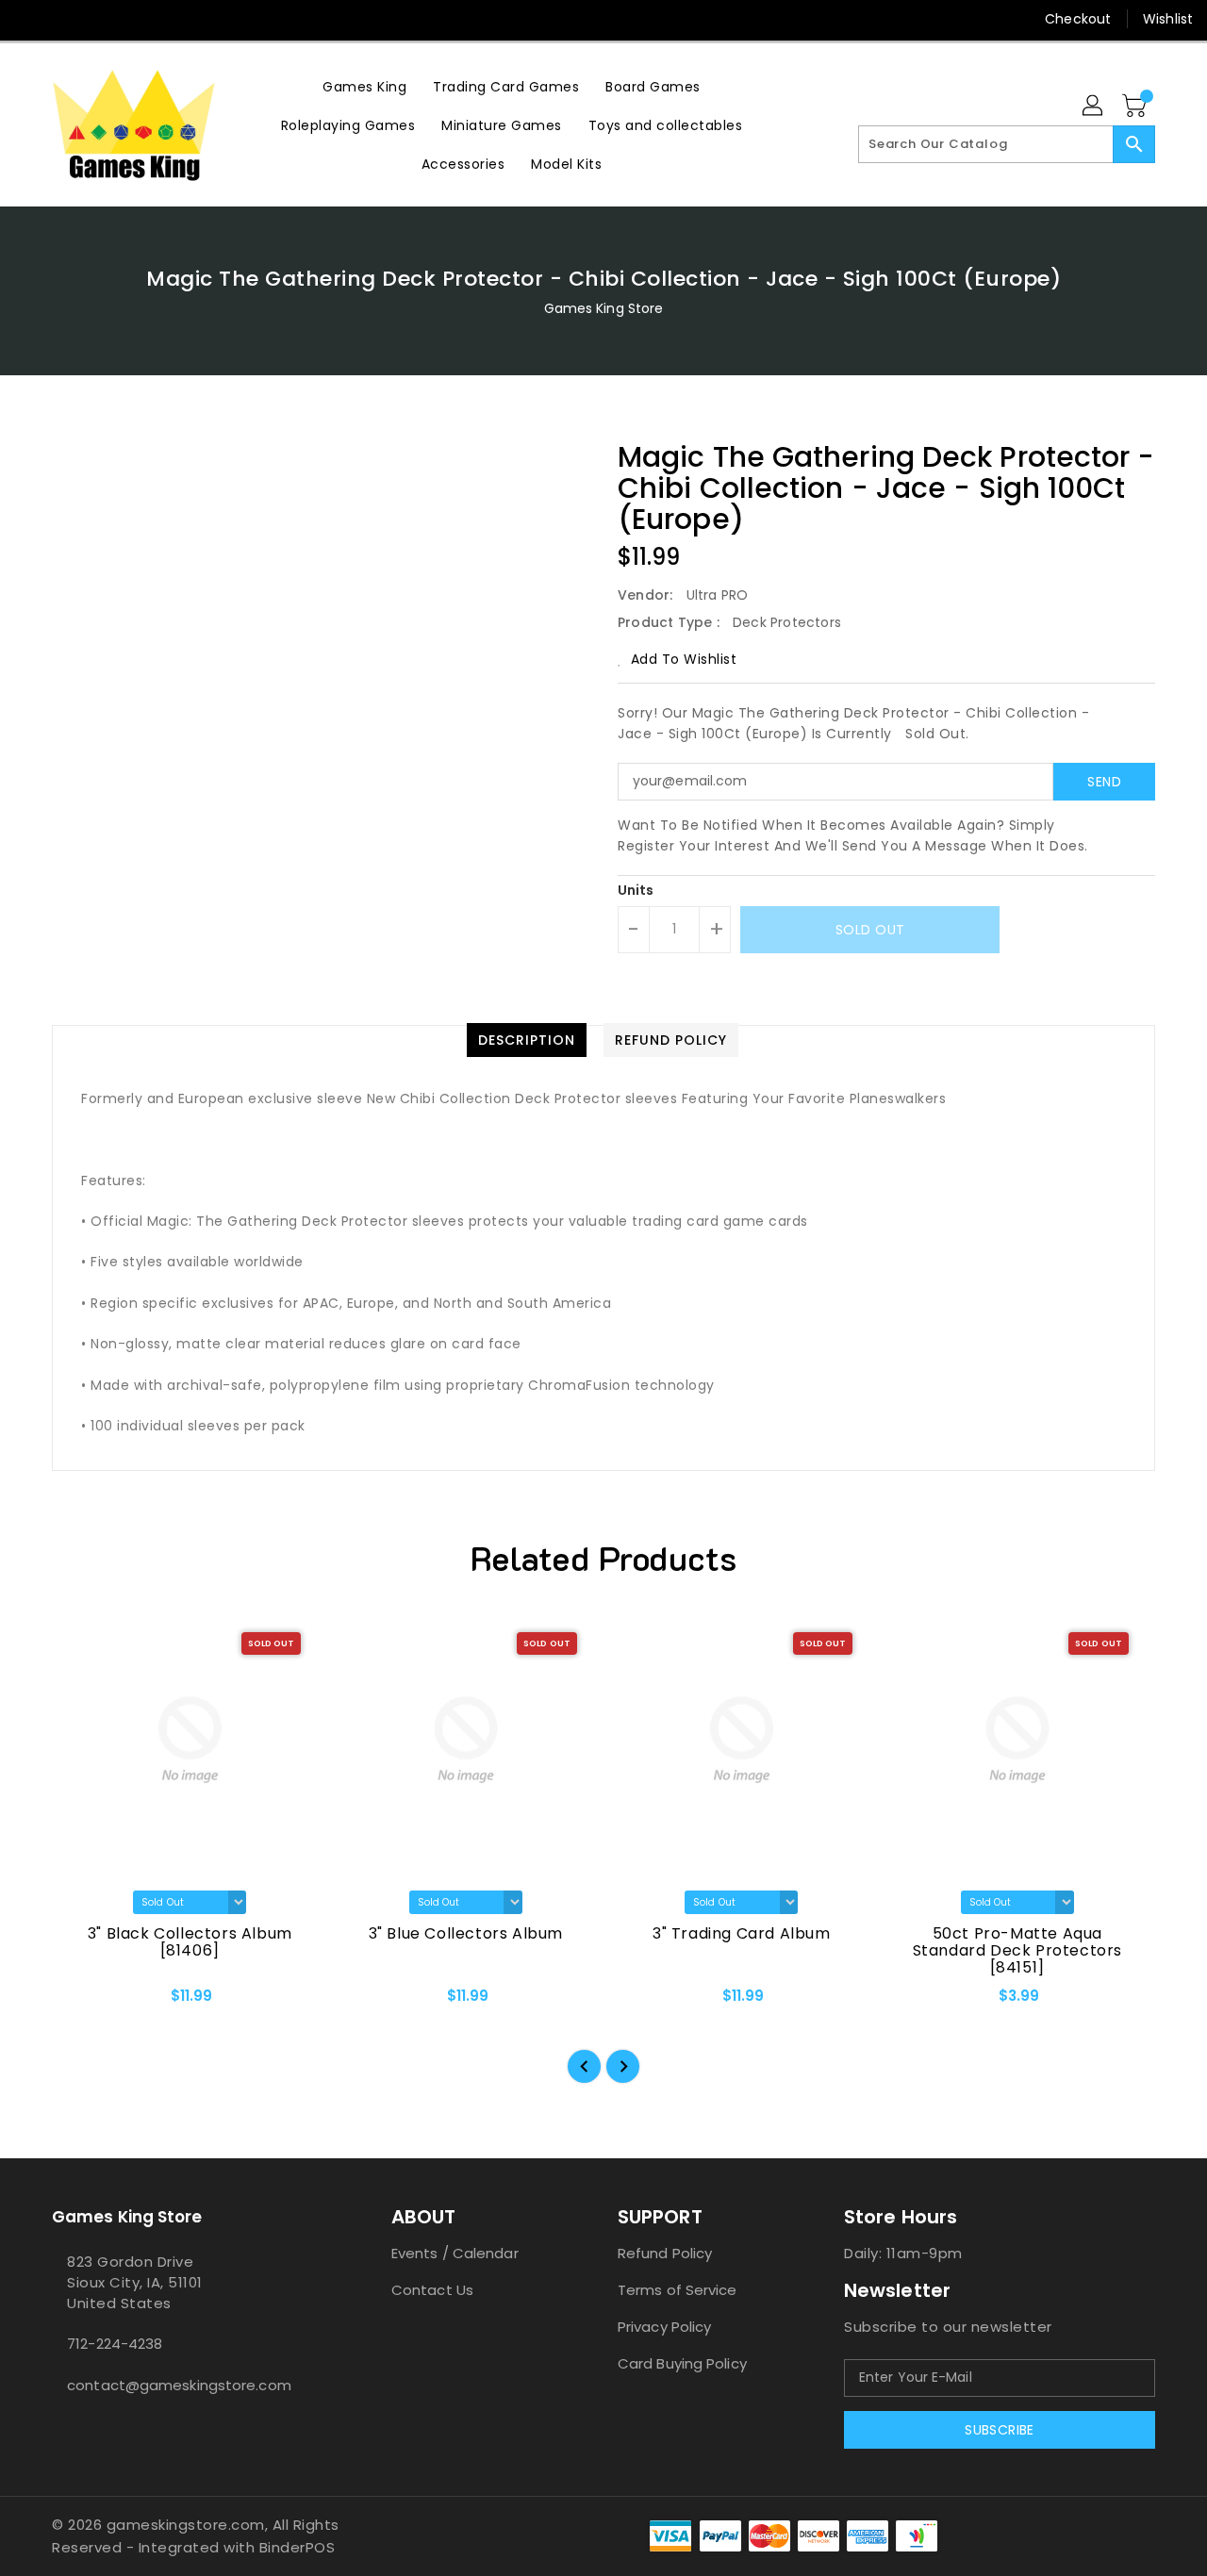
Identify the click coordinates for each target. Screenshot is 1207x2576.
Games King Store (604, 308)
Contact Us (432, 2290)
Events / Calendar (455, 2253)
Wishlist (1168, 19)
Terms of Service (678, 2290)
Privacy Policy (664, 2327)
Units (636, 890)
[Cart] (1136, 107)
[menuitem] (364, 86)
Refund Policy (665, 2253)
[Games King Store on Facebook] (30, 19)
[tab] (527, 1040)
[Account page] (1094, 107)
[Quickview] (82, 2003)
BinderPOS (298, 2547)
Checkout (1078, 19)
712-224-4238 (115, 2344)
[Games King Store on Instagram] (66, 19)
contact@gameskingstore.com (179, 2385)
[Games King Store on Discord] (102, 19)
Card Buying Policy (682, 2363)
